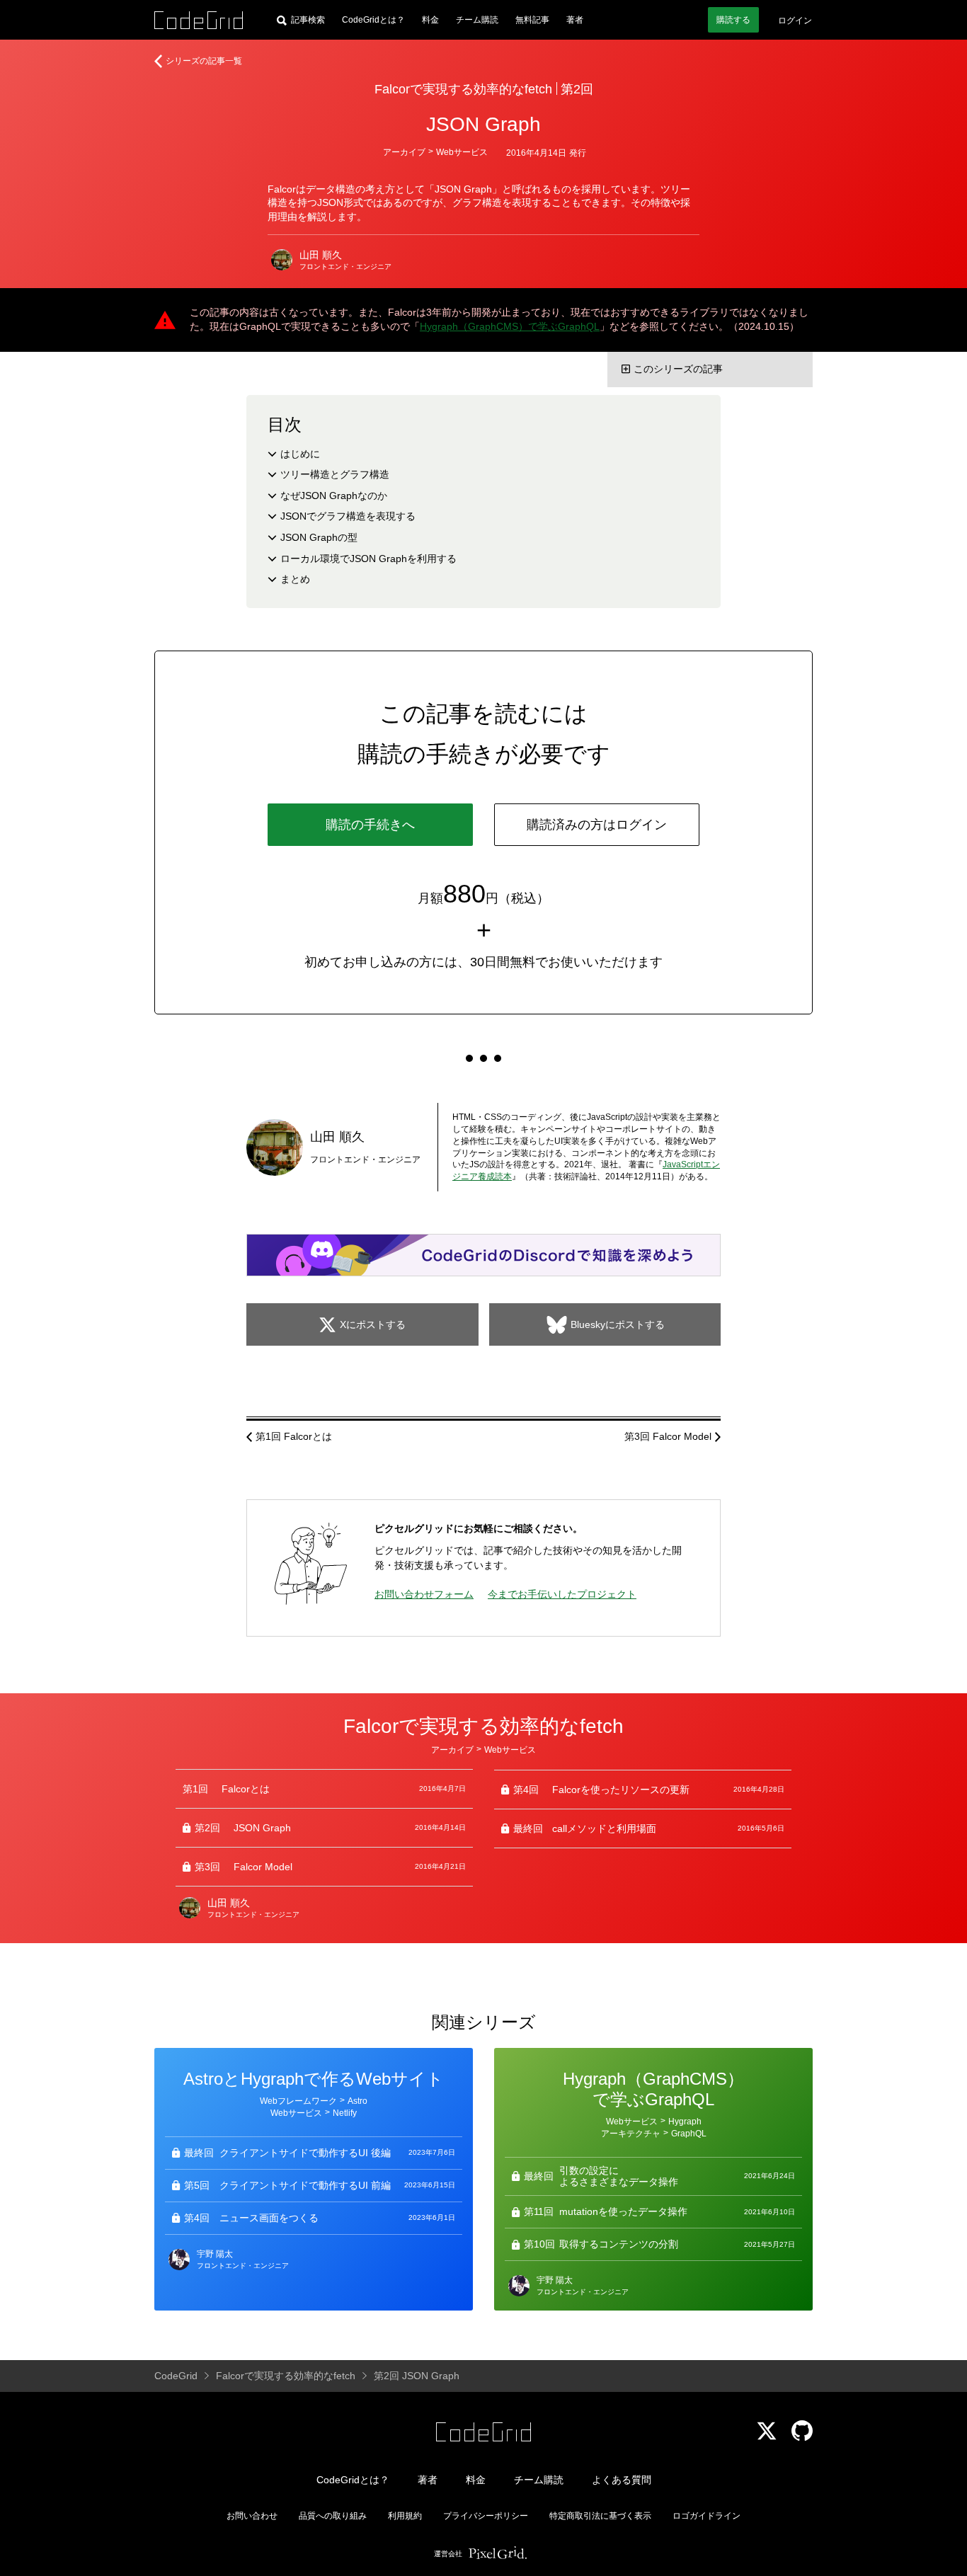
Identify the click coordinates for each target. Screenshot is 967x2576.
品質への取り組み (333, 2516)
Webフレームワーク (298, 2101)
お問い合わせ (252, 2516)
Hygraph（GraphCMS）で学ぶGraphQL (510, 326)
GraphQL (689, 2134)
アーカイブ (404, 152)
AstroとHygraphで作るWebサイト (314, 2079)
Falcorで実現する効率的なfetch (463, 89)
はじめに (300, 454)
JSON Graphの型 (319, 537)
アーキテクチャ (631, 2134)
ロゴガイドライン (706, 2516)
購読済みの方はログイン (597, 825)
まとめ (295, 579)
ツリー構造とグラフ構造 (335, 474)
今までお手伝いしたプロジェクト (562, 1594)
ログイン (795, 21)
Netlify (345, 2113)
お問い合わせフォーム (424, 1594)
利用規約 (405, 2516)
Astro (357, 2101)
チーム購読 (477, 20)
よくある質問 (622, 2480)
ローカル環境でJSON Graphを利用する (368, 559)
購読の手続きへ (370, 825)
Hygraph (685, 2122)
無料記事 (532, 20)
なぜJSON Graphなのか (334, 496)
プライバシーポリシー (486, 2516)
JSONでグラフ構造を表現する (348, 516)
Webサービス (462, 152)
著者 (575, 20)
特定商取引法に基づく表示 (600, 2516)
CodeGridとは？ (373, 20)
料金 (430, 20)
